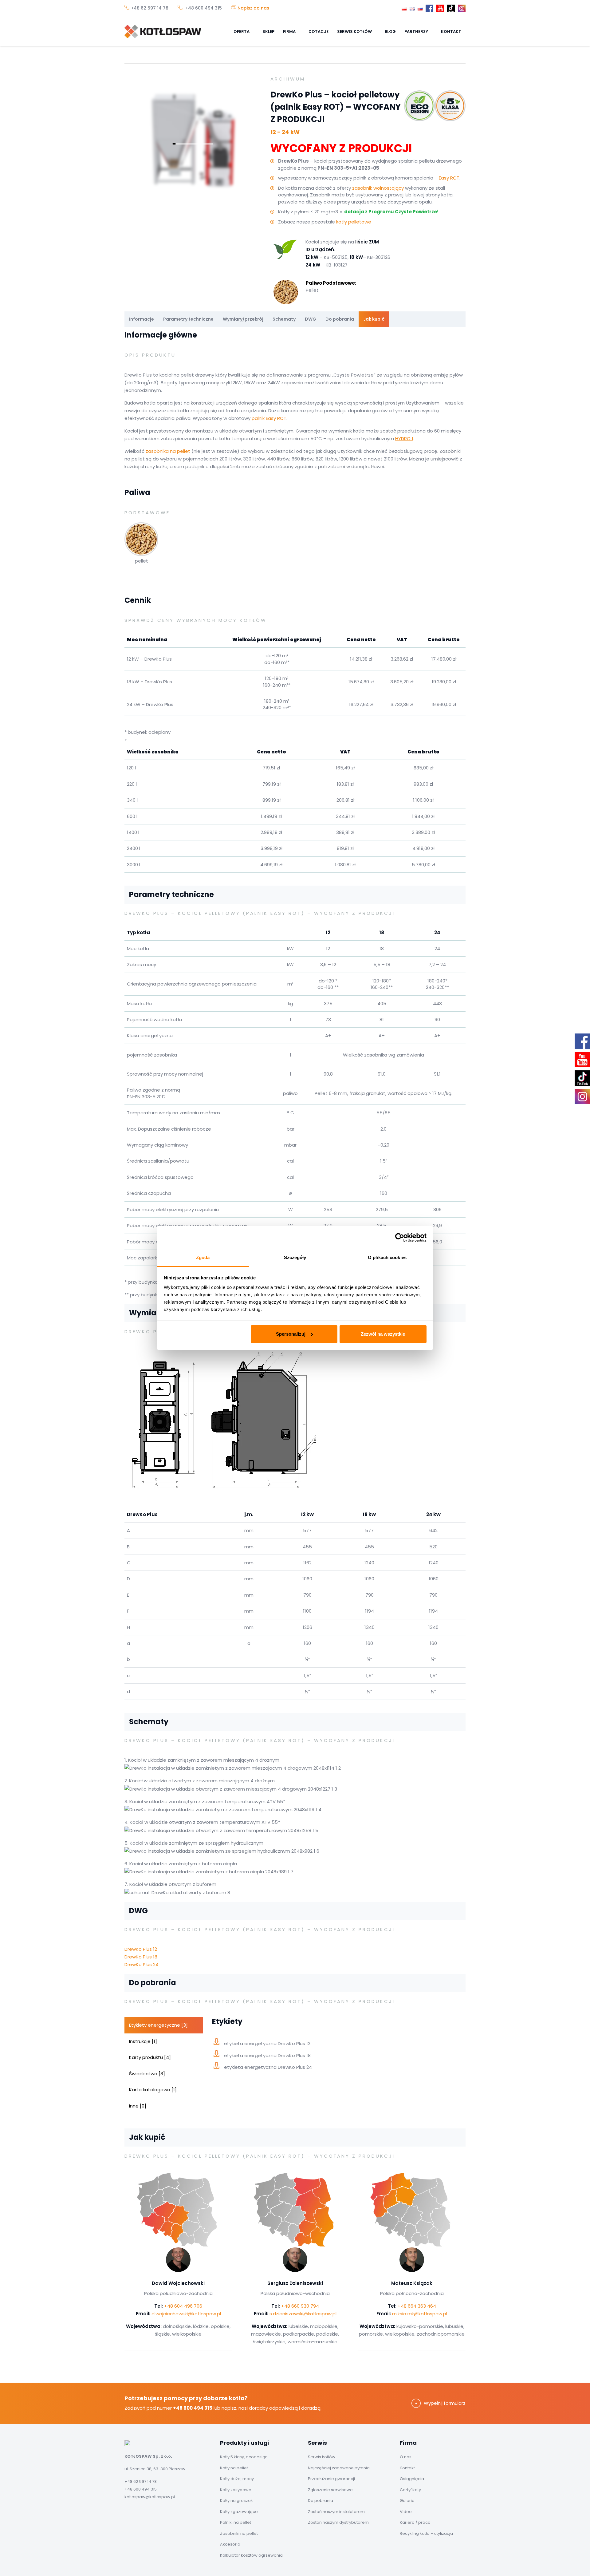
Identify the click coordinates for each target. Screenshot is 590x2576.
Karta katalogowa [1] (153, 2090)
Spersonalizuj (291, 1334)
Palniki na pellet (236, 2522)
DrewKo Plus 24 (142, 1964)
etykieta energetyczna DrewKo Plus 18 (267, 2055)
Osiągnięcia (412, 2479)
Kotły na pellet (234, 2468)
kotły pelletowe (354, 222)
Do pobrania (340, 319)
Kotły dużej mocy (237, 2479)
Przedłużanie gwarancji (331, 2479)
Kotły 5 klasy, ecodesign (244, 2457)
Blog (390, 32)
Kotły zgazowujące (239, 2512)
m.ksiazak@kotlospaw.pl (420, 2314)
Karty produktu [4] (150, 2057)
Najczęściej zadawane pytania (339, 2468)
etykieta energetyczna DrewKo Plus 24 (268, 2067)
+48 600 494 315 (203, 8)
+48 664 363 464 (417, 2306)
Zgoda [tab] (203, 1257)
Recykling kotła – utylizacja (426, 2533)
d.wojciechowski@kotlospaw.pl (186, 2314)
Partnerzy (417, 32)
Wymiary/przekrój (243, 319)
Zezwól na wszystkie (383, 1334)
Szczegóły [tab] (295, 1257)
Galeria (407, 2501)
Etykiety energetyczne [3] (158, 2025)
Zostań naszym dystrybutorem (338, 2522)
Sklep (268, 32)
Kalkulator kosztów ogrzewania (251, 2555)
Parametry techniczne (188, 319)
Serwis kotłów (355, 32)
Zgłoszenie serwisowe (330, 2490)
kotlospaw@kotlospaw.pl (150, 2497)
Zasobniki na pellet (239, 2533)
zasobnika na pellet (168, 451)
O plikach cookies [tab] (387, 1257)
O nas (406, 2457)
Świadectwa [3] (147, 2074)
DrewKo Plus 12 (141, 1949)
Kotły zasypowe (236, 2490)
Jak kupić (374, 319)
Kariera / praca (415, 2522)
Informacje (142, 319)
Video (406, 2512)
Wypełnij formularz (445, 2403)
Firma (290, 32)
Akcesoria (230, 2544)
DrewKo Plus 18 (141, 1957)
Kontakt (451, 32)
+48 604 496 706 (183, 2306)
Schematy (284, 319)
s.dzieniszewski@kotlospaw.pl (303, 2314)
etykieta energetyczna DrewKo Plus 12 (267, 2043)
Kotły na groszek (236, 2501)
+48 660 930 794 (300, 2306)
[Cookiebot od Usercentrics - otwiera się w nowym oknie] (400, 1238)
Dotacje (319, 32)
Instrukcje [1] (143, 2041)
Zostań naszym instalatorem (336, 2512)
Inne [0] (138, 2106)
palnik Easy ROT (269, 418)
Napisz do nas (253, 8)
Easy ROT (449, 178)
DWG (311, 319)
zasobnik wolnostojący (378, 188)
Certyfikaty (410, 2490)
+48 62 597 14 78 (150, 8)
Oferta (242, 32)
